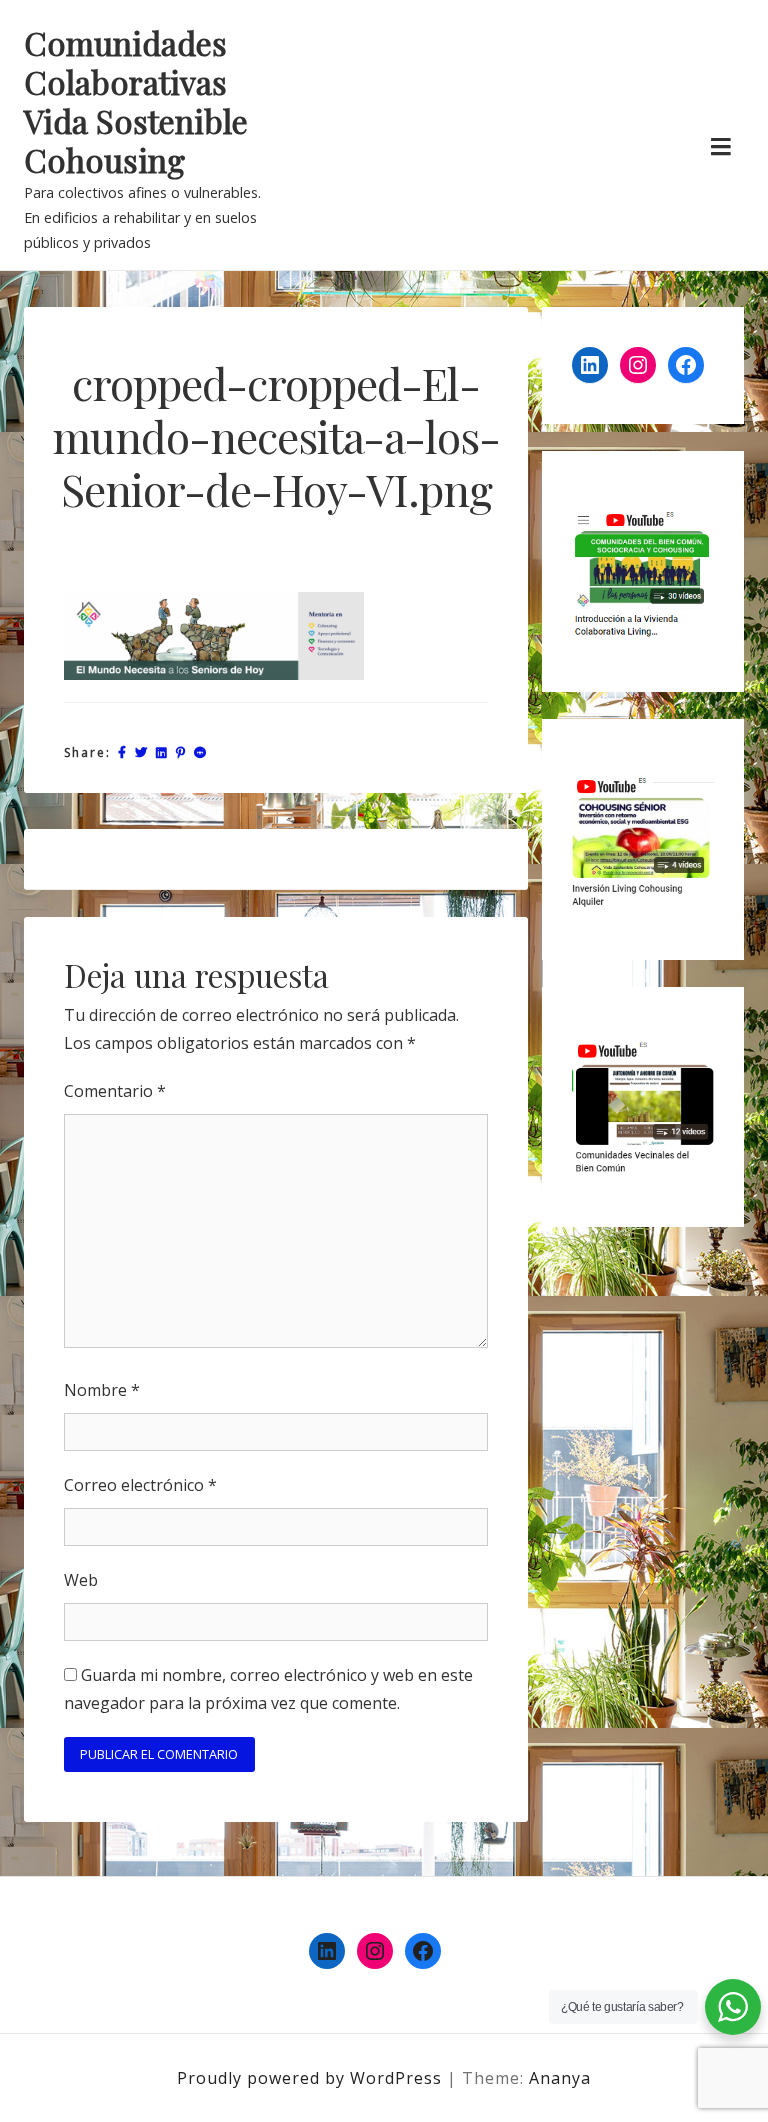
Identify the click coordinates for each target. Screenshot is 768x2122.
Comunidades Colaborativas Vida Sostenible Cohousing (136, 102)
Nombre (102, 1390)
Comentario (115, 1091)
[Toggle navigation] (720, 147)
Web (81, 1580)
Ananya (560, 2078)
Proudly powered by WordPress (312, 2078)
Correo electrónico (140, 1485)
